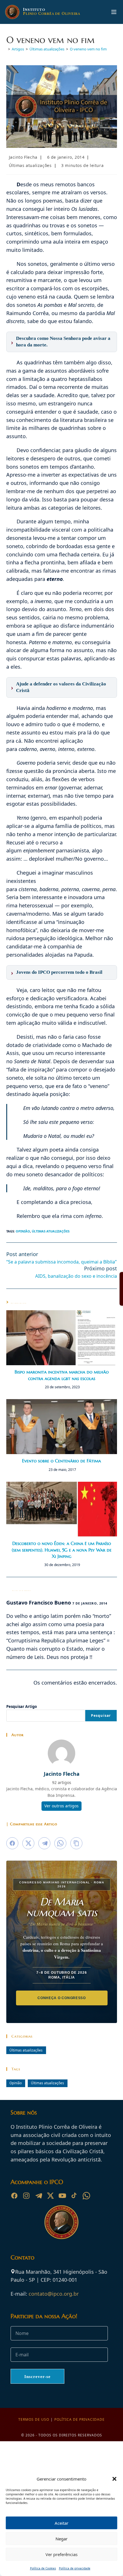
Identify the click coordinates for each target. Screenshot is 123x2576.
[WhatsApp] (86, 2196)
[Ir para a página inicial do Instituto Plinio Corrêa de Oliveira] (61, 2222)
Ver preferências (61, 2554)
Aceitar (61, 2523)
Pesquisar (101, 1715)
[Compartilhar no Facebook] (12, 1843)
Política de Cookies (43, 2568)
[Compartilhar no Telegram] (44, 1843)
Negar (61, 2539)
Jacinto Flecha (23, 157)
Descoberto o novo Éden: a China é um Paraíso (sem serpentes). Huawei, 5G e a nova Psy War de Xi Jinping (62, 1550)
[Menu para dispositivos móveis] (114, 12)
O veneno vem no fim (88, 49)
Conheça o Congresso (62, 1998)
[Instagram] (26, 2196)
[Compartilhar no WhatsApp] (60, 1843)
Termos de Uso (34, 2419)
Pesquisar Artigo (22, 1707)
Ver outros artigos (61, 1806)
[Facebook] (14, 2196)
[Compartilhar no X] (28, 1843)
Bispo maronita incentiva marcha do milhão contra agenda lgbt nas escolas (62, 1375)
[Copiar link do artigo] (76, 1843)
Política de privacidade (80, 2419)
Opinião (23, 1231)
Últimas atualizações (30, 165)
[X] (50, 2196)
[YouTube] (62, 2196)
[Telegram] (38, 2196)
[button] (114, 2479)
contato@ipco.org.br (54, 2294)
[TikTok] (74, 2196)
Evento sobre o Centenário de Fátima (61, 1461)
